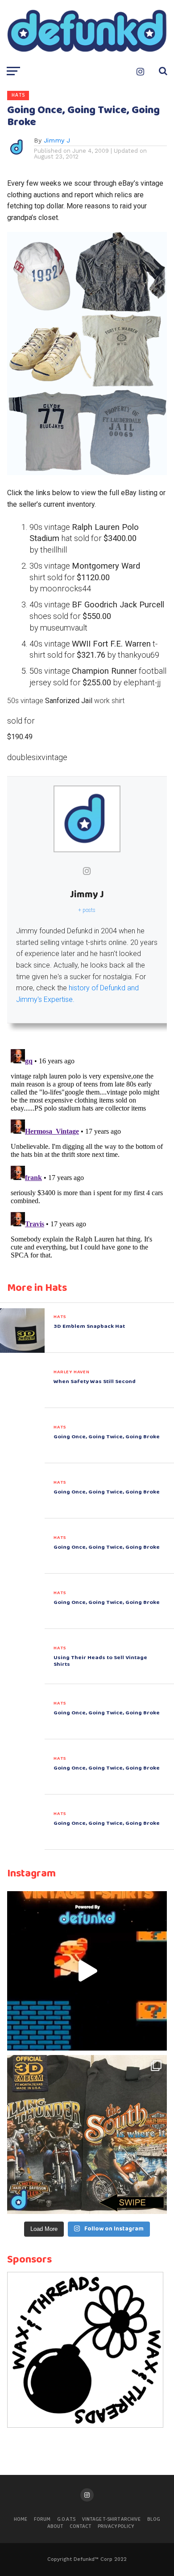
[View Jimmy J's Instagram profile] (87, 871)
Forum (42, 2519)
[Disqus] (87, 1157)
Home (21, 2519)
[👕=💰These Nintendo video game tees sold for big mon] (87, 1971)
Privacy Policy (116, 2527)
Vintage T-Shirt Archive (111, 2519)
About (55, 2527)
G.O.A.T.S (66, 2519)
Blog (154, 2519)
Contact (80, 2527)
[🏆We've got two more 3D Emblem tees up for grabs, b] (87, 2135)
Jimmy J (57, 140)
